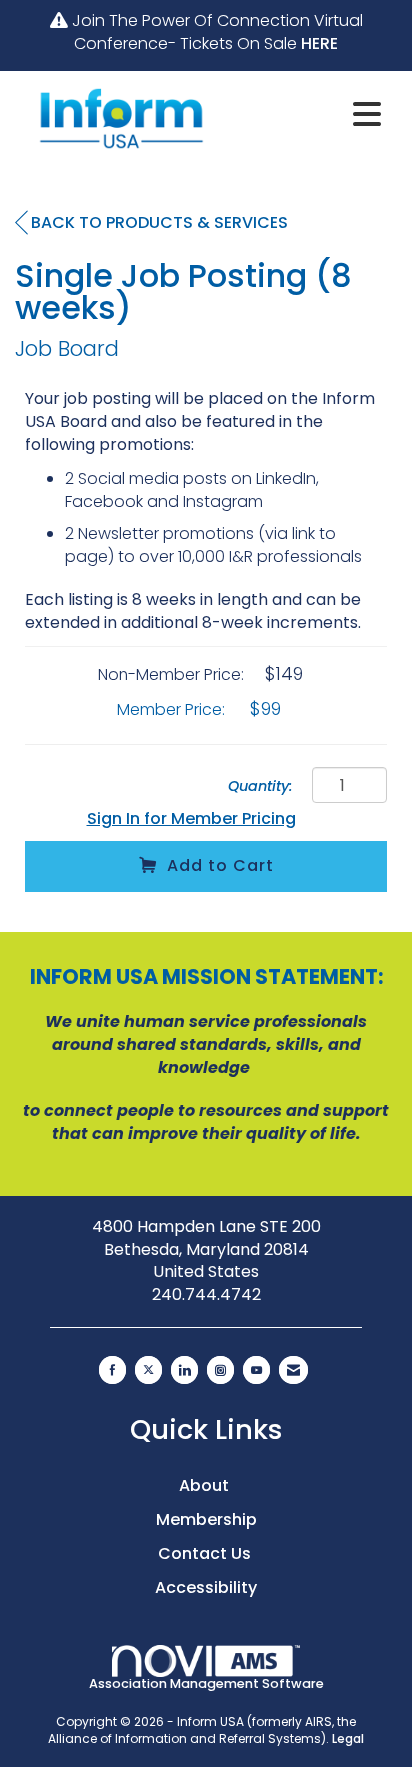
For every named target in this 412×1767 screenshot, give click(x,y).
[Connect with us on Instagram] (220, 1370)
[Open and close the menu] (310, 115)
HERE (319, 43)
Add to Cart (220, 865)
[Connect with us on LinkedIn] (184, 1370)
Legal (348, 1738)
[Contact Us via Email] (293, 1370)
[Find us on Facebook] (112, 1370)
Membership (206, 1519)
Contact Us (206, 1553)
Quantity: (260, 786)
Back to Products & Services (159, 222)
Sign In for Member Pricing (191, 819)
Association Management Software (206, 1683)
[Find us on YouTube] (256, 1370)
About (206, 1485)
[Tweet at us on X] (148, 1370)
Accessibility (206, 1587)
